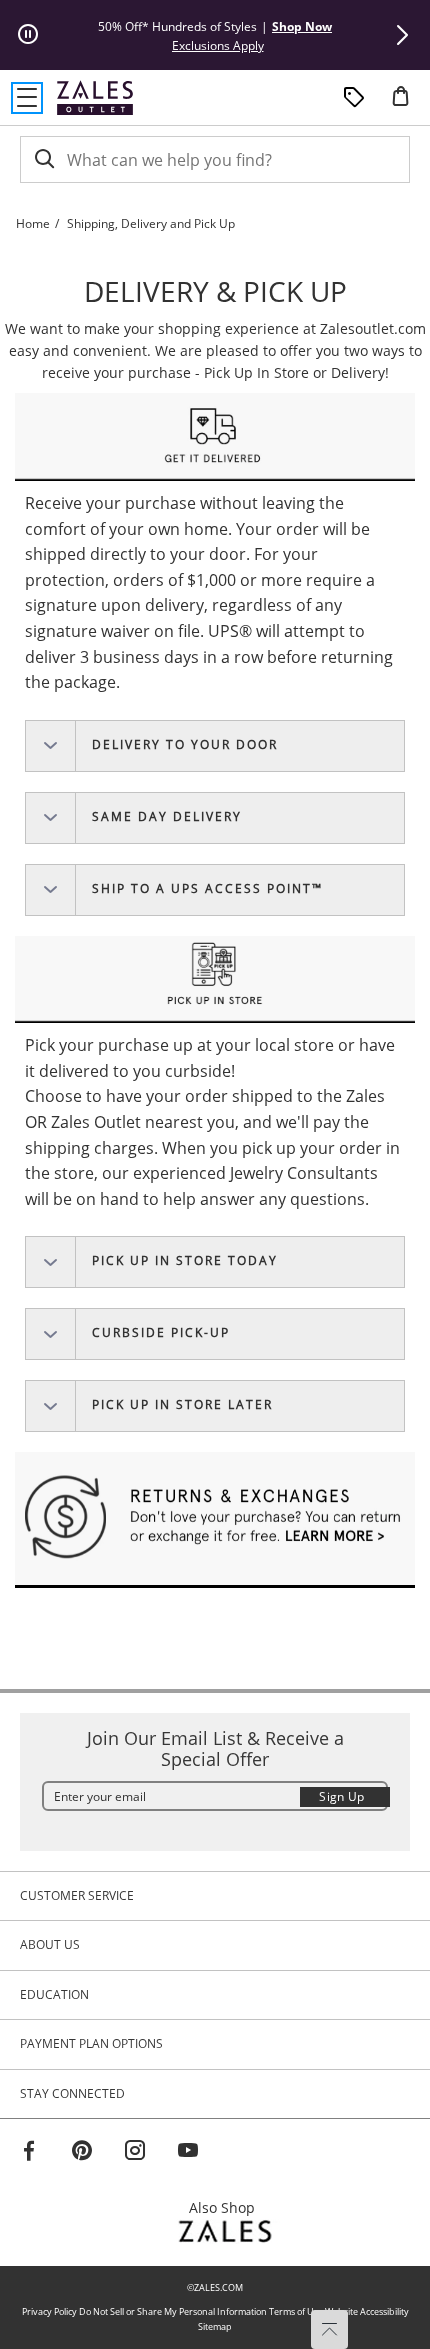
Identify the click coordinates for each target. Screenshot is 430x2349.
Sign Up (342, 1796)
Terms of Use (296, 2311)
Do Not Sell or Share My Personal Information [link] (173, 2311)
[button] (402, 35)
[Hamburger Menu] (27, 98)
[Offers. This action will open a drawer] (354, 98)
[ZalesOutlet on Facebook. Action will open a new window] (29, 2153)
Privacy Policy (49, 2311)
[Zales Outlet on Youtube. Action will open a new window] (188, 2153)
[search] (43, 159)
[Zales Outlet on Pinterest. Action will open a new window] (82, 2153)
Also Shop (228, 2207)
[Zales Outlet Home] (95, 97)
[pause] (28, 35)
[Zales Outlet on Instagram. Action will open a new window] (135, 2153)
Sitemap (215, 2326)
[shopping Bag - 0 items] (408, 104)
